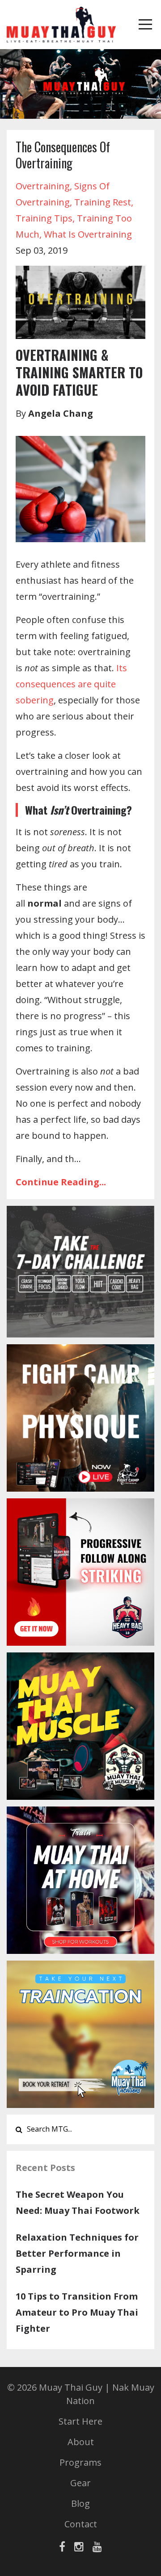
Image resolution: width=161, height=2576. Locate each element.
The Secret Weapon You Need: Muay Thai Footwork (78, 2202)
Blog (80, 2503)
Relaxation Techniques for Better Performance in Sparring (77, 2253)
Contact (81, 2524)
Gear (80, 2483)
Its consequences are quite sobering (71, 684)
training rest (103, 202)
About (81, 2442)
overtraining (43, 186)
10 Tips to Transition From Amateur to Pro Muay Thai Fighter (77, 2312)
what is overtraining (88, 234)
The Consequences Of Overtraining (63, 155)
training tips (44, 218)
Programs (80, 2462)
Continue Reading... (61, 1182)
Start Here (80, 2421)
